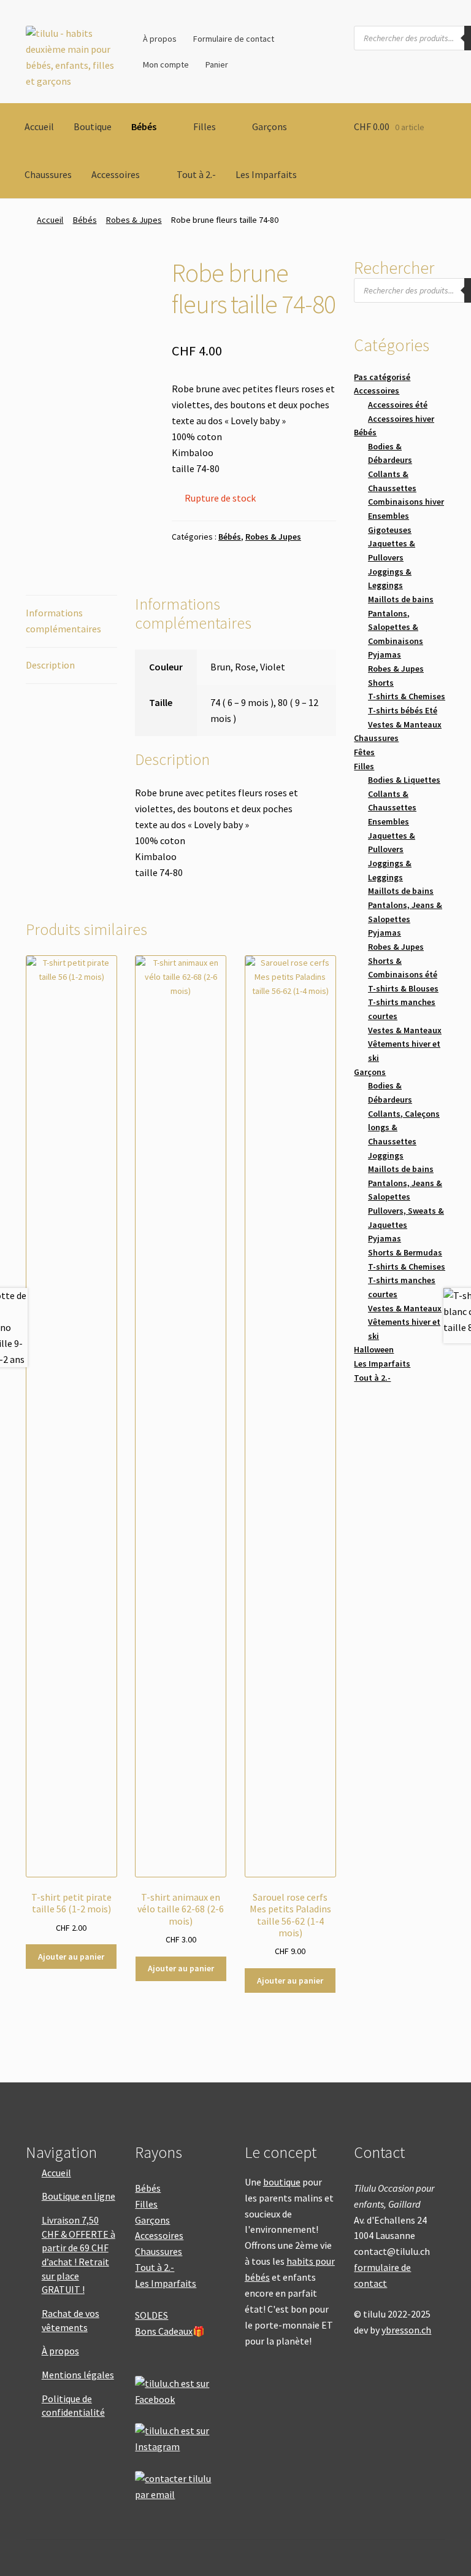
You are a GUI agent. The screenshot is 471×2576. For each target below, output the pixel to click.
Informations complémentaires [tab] (63, 621)
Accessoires (116, 174)
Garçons (270, 126)
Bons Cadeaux (164, 2331)
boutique (282, 2182)
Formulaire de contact (234, 39)
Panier (217, 64)
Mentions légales (78, 2375)
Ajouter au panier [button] (71, 1957)
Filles (205, 126)
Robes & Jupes (134, 220)
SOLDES (151, 2315)
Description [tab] (50, 665)
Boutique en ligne (78, 2196)
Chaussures (48, 174)
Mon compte (166, 64)
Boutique (93, 126)
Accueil (39, 126)
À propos (160, 39)
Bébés (144, 126)
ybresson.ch (406, 2330)
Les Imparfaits (266, 174)
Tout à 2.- (196, 174)
